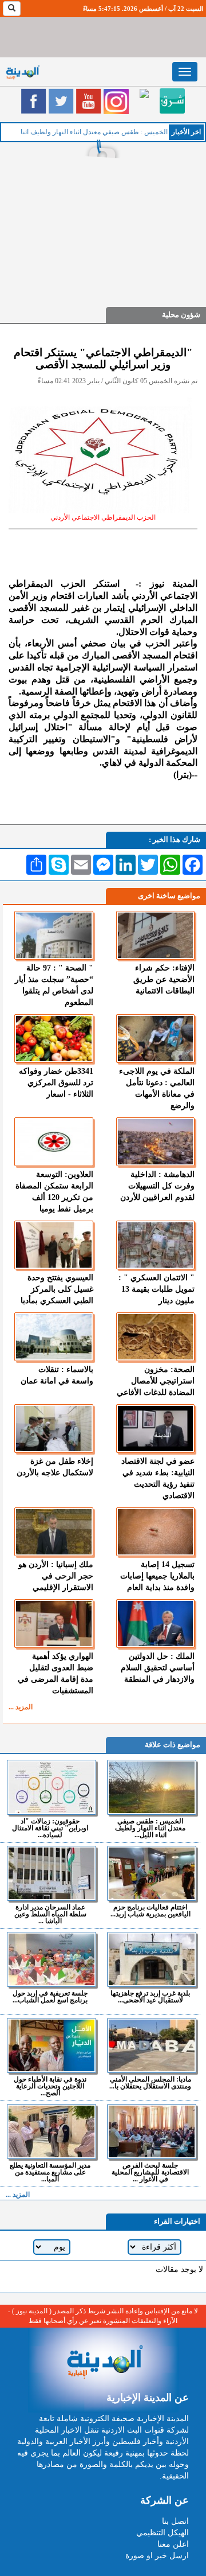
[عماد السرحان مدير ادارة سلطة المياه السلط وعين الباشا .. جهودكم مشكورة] (51, 1873)
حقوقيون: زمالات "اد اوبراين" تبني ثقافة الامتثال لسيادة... (50, 1828)
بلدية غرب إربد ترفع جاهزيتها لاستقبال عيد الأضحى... (150, 1996)
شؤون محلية (181, 315)
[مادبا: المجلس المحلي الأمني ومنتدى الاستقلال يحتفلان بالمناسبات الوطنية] (152, 2045)
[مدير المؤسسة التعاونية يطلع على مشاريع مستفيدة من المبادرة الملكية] (51, 2131)
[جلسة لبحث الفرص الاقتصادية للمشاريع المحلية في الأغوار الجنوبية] (152, 2131)
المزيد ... (21, 1707)
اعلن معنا (173, 2544)
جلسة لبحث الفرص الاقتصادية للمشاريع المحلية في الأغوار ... (150, 2172)
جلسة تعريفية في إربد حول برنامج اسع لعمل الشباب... (50, 1996)
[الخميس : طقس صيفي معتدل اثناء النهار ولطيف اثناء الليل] (152, 1787)
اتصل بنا (175, 2521)
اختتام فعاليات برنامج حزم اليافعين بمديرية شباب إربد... (150, 1910)
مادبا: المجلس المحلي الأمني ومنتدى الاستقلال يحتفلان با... (150, 2082)
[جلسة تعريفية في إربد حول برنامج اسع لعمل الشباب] (51, 1959)
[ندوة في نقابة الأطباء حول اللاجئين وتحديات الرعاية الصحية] (51, 2045)
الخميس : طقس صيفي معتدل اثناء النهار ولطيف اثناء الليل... (150, 1828)
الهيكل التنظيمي (163, 2533)
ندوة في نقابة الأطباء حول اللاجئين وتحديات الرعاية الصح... (50, 2086)
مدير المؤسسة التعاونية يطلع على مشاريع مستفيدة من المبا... (50, 2172)
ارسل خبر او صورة (157, 2556)
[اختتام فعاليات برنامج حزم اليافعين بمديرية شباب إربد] (152, 1873)
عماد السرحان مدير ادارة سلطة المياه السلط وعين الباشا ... (50, 1914)
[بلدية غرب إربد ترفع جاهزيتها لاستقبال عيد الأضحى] (152, 1959)
